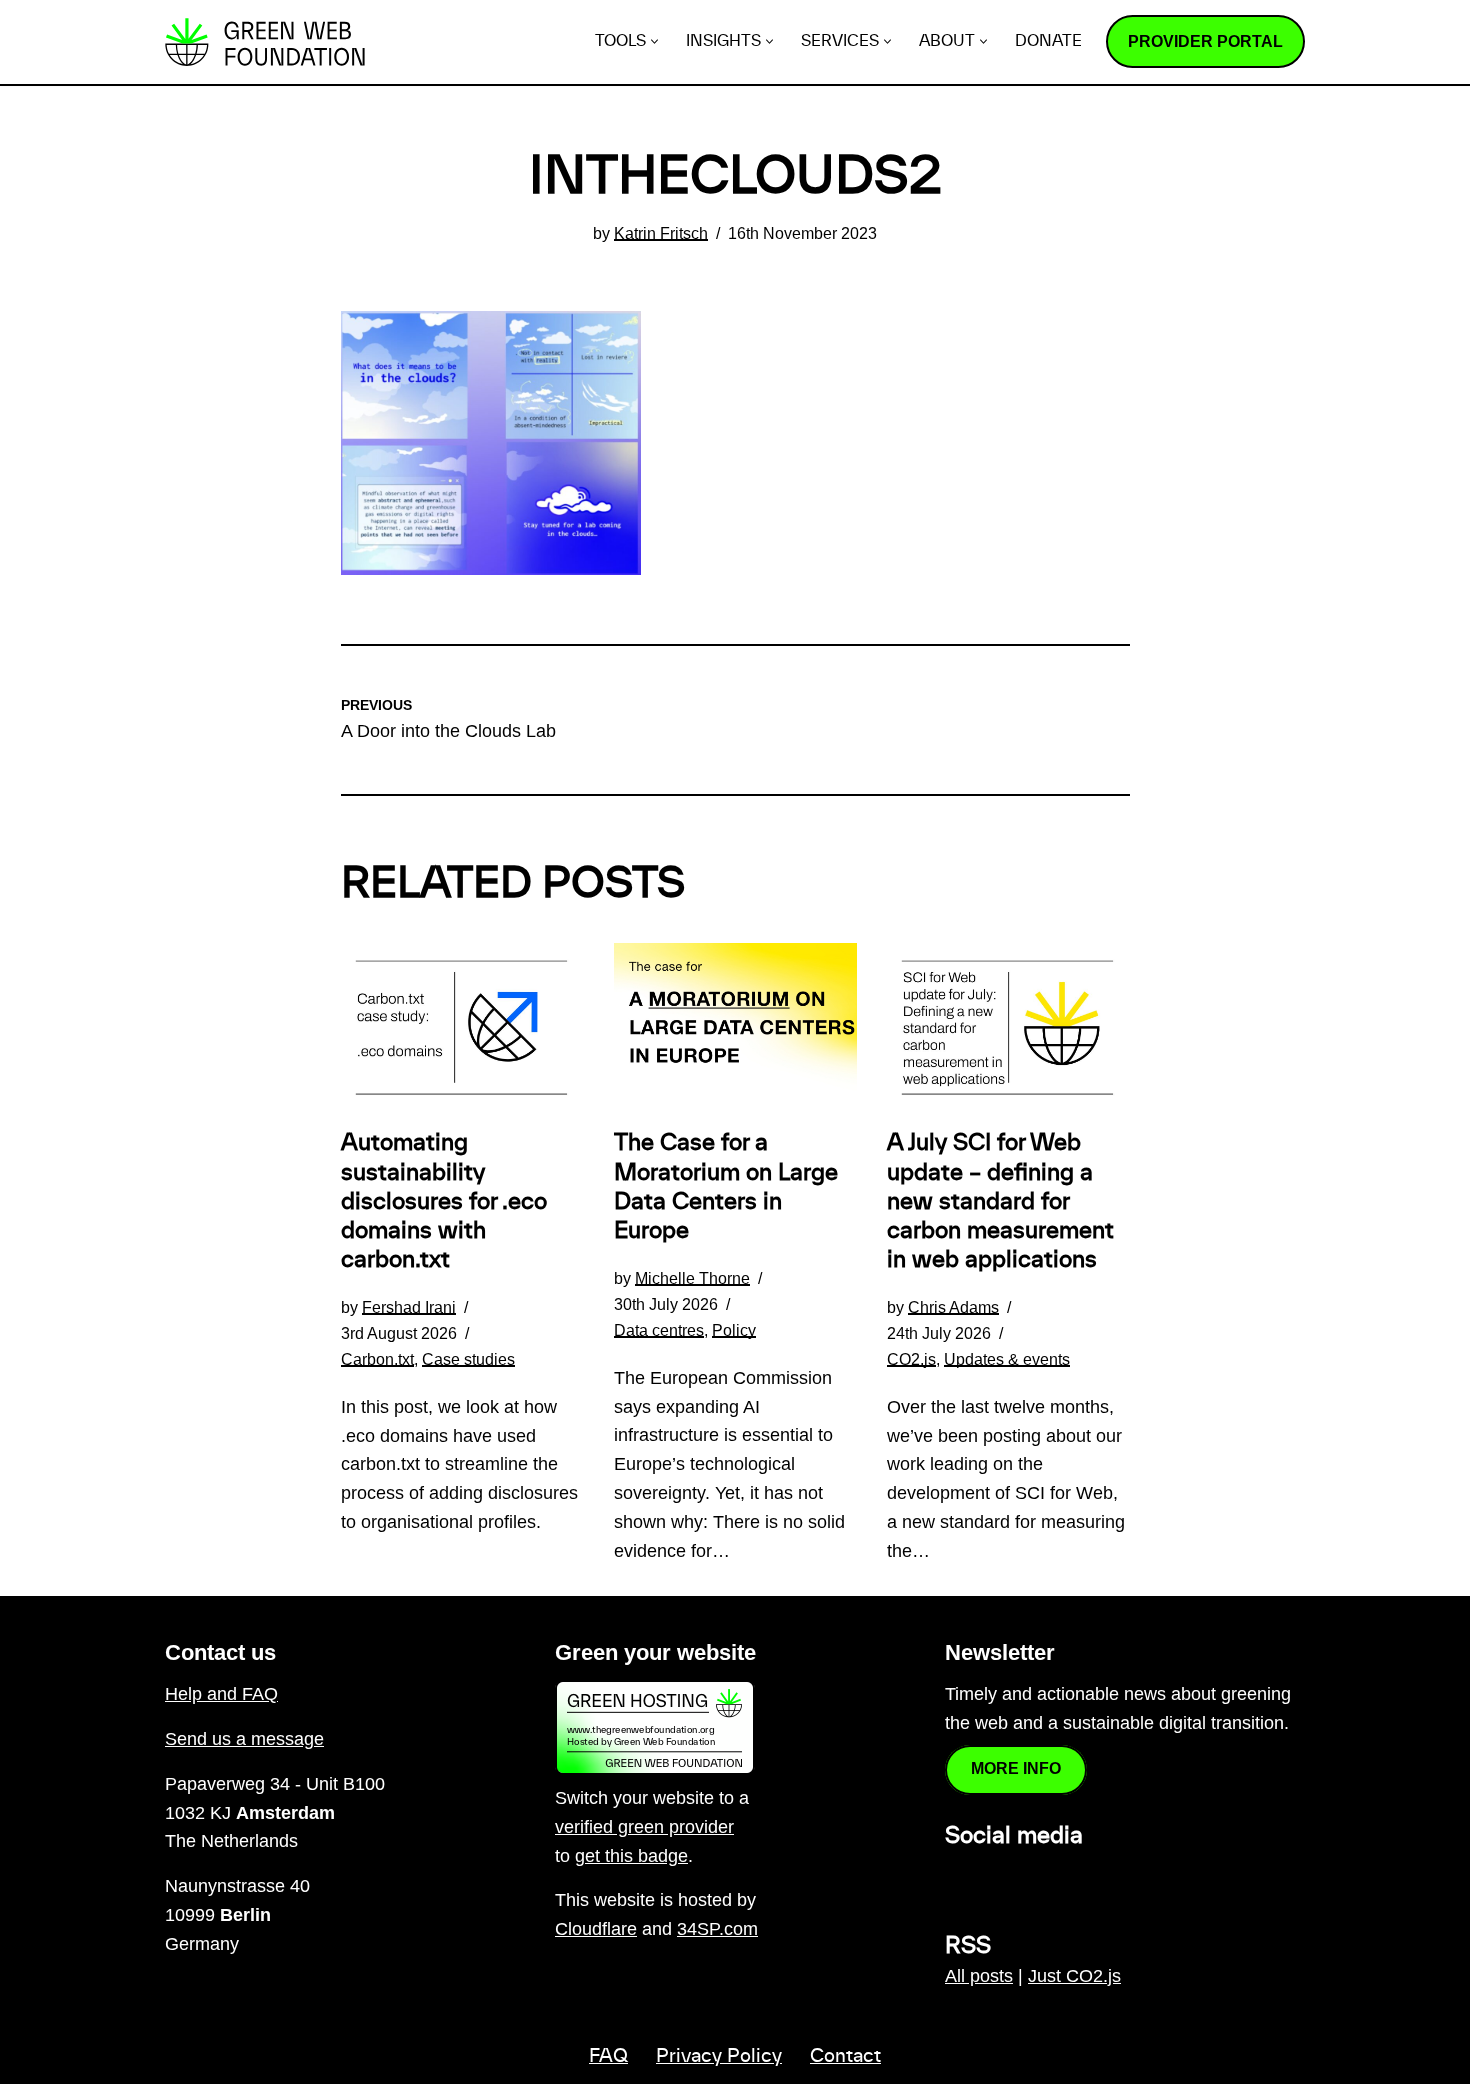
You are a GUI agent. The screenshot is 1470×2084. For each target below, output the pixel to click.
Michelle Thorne (692, 1278)
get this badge (631, 1856)
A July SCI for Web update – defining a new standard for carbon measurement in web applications (1000, 1201)
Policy (734, 1330)
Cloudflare (596, 1929)
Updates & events (1007, 1359)
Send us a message (244, 1739)
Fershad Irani (409, 1307)
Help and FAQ (221, 1694)
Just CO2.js (1074, 1976)
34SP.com (717, 1929)
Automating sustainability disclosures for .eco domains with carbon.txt (444, 1201)
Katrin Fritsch (661, 233)
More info (1016, 1768)
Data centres (659, 1330)
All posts (979, 1976)
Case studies (468, 1359)
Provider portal (1205, 41)
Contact (845, 2057)
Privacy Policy (719, 2057)
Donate (1048, 41)
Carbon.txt (377, 1359)
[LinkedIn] (957, 1879)
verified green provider (644, 1827)
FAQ (608, 2057)
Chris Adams (953, 1307)
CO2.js (911, 1359)
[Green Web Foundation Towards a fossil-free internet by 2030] (265, 42)
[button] (654, 41)
